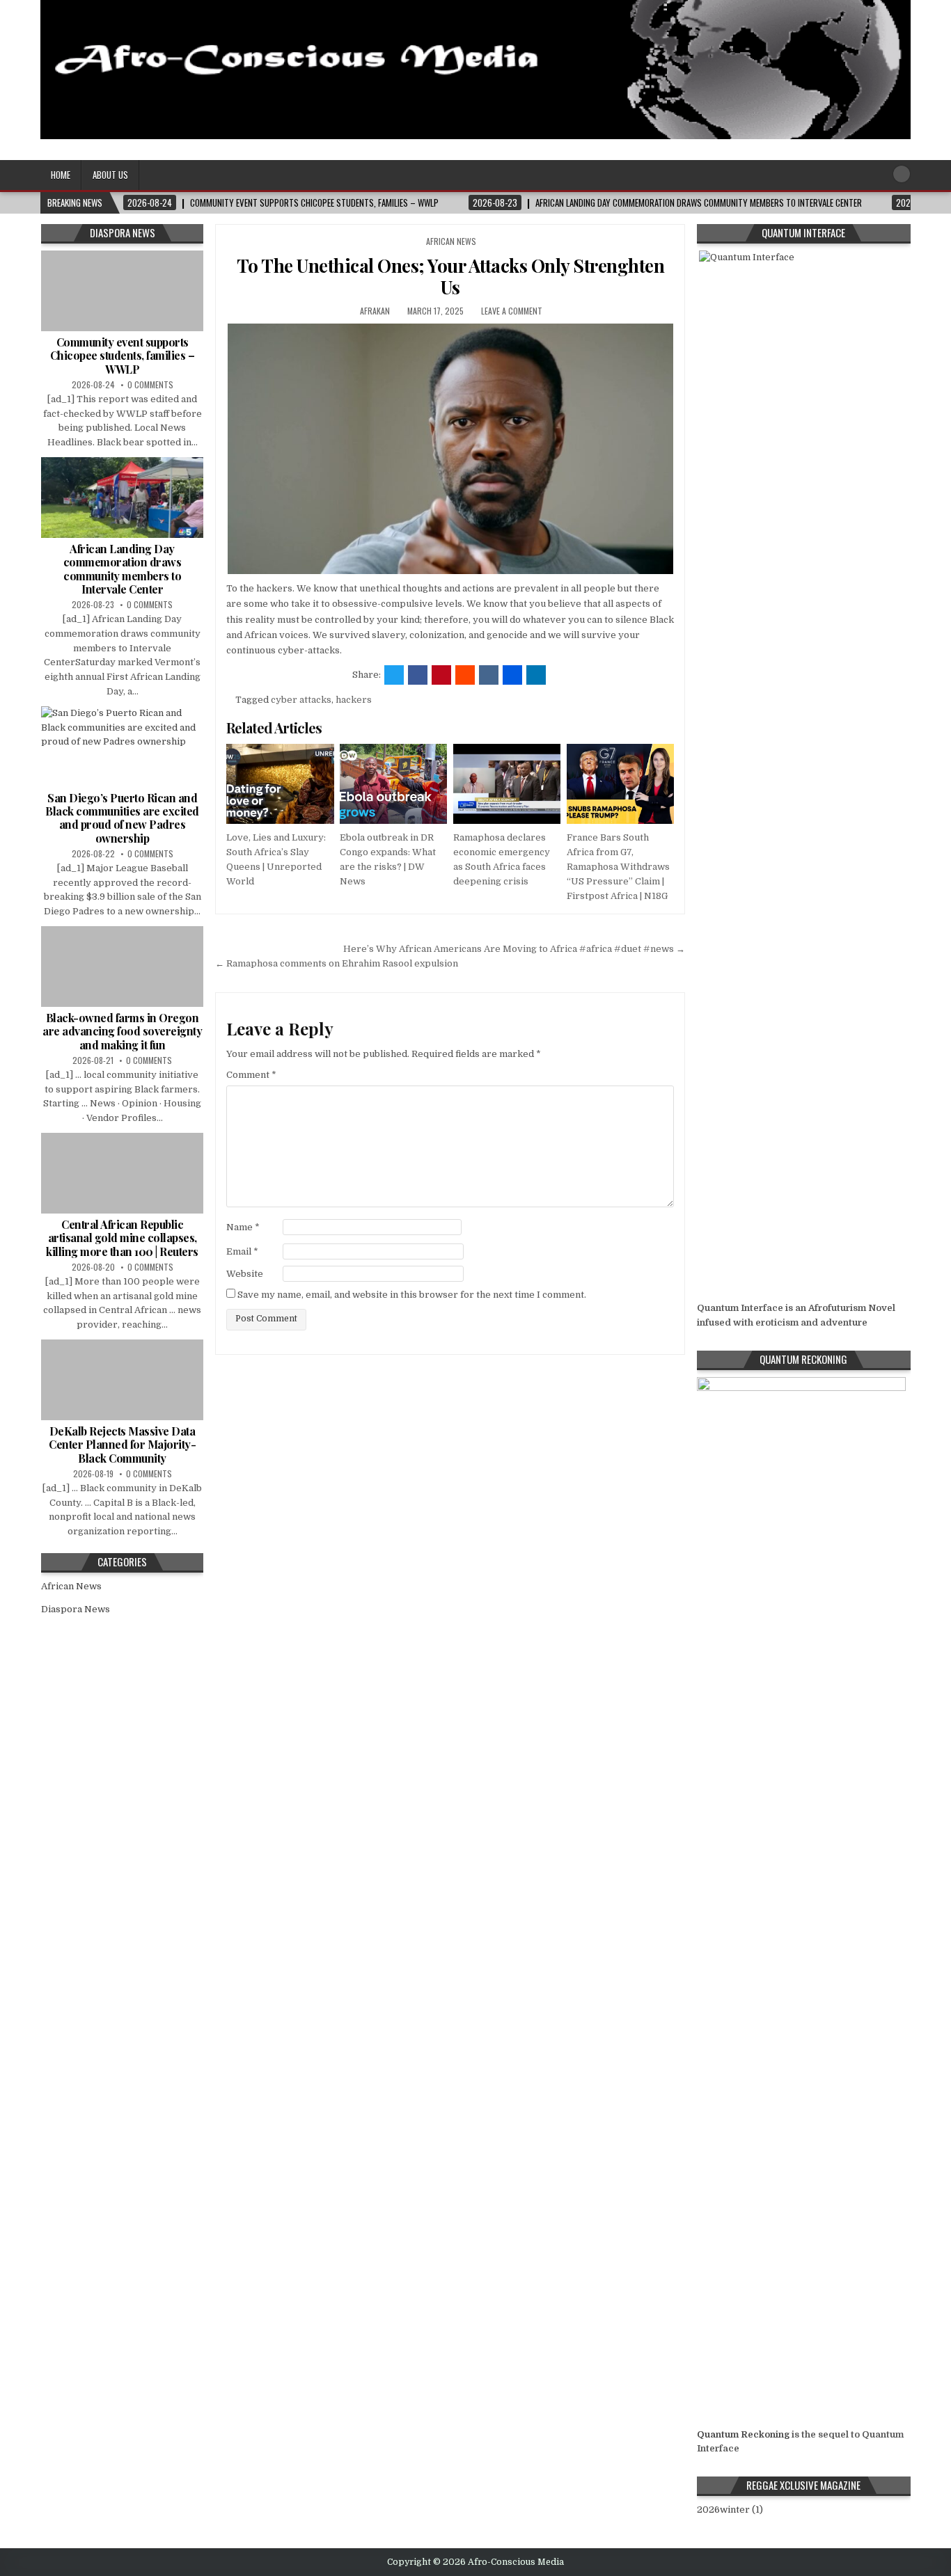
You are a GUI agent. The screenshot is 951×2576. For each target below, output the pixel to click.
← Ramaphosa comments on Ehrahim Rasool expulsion (337, 963)
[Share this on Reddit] (465, 675)
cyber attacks (301, 700)
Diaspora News (76, 1609)
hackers (354, 700)
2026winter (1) (730, 2510)
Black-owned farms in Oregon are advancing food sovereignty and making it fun (122, 1031)
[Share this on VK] (489, 675)
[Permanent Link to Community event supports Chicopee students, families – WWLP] (122, 291)
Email (242, 1251)
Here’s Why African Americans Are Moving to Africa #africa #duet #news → (514, 949)
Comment (251, 1075)
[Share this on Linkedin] (536, 675)
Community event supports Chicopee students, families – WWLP (123, 355)
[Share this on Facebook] (418, 675)
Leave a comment (512, 311)
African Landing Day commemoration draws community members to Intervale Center (123, 569)
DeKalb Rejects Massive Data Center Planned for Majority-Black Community (122, 1444)
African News (451, 241)
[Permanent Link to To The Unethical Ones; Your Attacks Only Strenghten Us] (450, 449)
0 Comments (150, 384)
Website (245, 1274)
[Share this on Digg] (512, 675)
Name (243, 1227)
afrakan (375, 311)
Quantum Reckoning (743, 2434)
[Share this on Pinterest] (441, 675)
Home (61, 175)
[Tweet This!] (394, 675)
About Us (110, 175)
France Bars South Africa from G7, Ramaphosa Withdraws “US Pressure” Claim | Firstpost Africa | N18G (618, 866)
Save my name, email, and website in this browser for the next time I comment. (412, 1295)
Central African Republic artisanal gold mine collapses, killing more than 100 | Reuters (122, 1238)
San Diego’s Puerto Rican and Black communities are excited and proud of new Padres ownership (122, 818)
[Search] (902, 174)
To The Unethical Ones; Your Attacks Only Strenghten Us (451, 276)
